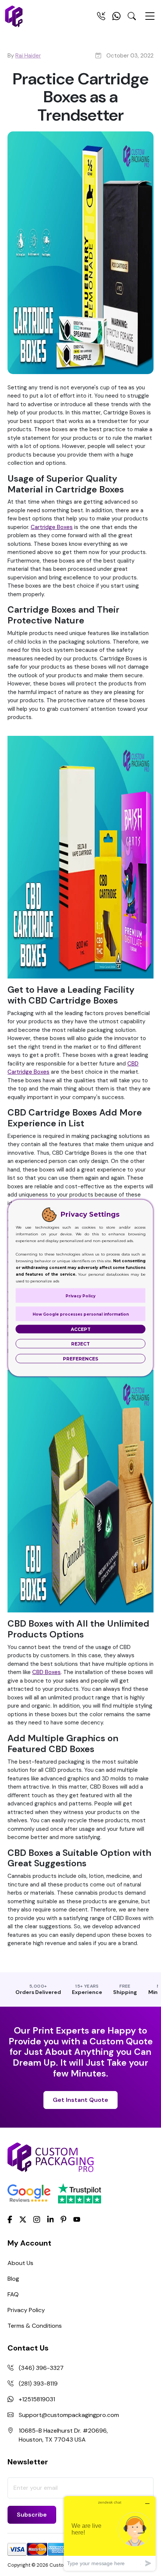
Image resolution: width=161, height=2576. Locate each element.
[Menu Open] (150, 19)
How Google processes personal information (81, 1314)
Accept (81, 1329)
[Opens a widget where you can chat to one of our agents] (110, 2533)
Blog (13, 2279)
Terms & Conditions (35, 2326)
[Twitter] (23, 2219)
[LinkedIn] (51, 2219)
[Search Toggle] (132, 18)
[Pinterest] (63, 2219)
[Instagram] (37, 2219)
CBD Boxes (46, 1672)
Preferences (80, 1359)
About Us (20, 2263)
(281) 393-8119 (38, 2384)
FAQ (13, 2294)
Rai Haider (28, 56)
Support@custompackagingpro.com (69, 2415)
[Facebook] (10, 2219)
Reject (80, 1344)
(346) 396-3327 (41, 2368)
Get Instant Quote (80, 2100)
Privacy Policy (26, 2310)
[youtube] (77, 2219)
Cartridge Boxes (52, 527)
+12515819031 (37, 2399)
